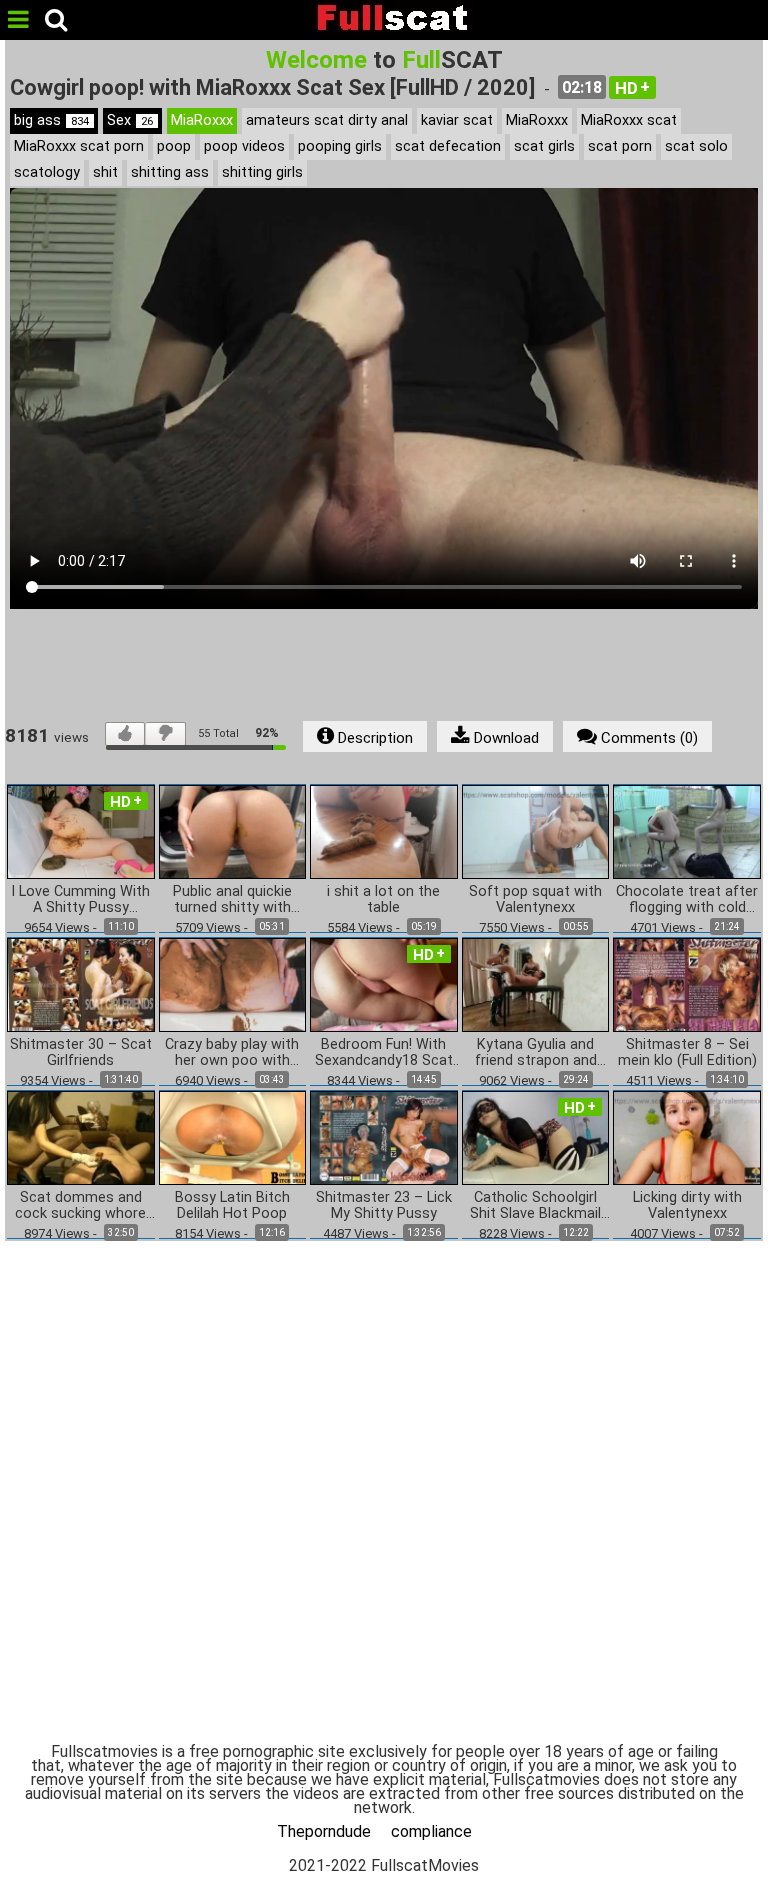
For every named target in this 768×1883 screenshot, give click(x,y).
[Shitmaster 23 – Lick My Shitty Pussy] (384, 1137)
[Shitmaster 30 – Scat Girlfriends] (81, 983)
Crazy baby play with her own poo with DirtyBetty (232, 1053)
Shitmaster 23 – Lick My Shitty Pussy (384, 1206)
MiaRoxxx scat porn (79, 146)
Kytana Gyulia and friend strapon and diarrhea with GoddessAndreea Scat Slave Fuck (536, 1053)
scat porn (620, 146)
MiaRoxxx (202, 120)
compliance (431, 1831)
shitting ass (170, 172)
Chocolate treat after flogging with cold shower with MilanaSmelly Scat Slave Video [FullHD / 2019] (687, 900)
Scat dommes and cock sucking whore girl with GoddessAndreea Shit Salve (80, 1206)
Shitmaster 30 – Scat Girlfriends (81, 1053)
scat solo (696, 146)
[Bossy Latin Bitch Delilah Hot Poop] (233, 1137)
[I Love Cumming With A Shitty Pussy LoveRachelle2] (81, 830)
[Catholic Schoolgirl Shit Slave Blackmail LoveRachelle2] (536, 1137)
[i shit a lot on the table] (384, 830)
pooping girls (340, 146)
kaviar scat (457, 120)
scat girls (544, 146)
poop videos (244, 146)
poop (174, 146)
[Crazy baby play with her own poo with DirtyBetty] (233, 983)
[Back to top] (712, 1827)
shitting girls (262, 172)
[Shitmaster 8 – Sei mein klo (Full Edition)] (687, 983)
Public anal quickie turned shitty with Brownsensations (232, 900)
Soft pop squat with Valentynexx (535, 900)
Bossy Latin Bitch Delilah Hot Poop (232, 1206)
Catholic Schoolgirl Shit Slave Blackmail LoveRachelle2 (535, 1206)
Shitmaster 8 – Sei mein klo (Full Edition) (687, 1053)
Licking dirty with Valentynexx (687, 1206)
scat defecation (448, 146)
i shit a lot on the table (383, 900)
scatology (47, 172)
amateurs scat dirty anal (327, 120)
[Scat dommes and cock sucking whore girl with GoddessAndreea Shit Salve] (81, 1137)
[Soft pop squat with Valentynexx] (536, 830)
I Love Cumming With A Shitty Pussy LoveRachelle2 (80, 900)
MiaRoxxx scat (629, 120)
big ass (51, 120)
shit (105, 172)
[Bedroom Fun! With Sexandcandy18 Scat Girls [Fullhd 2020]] (384, 983)
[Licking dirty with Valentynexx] (687, 1137)
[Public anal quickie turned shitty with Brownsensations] (233, 830)
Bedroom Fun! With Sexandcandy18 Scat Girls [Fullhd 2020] (384, 1053)
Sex (130, 120)
